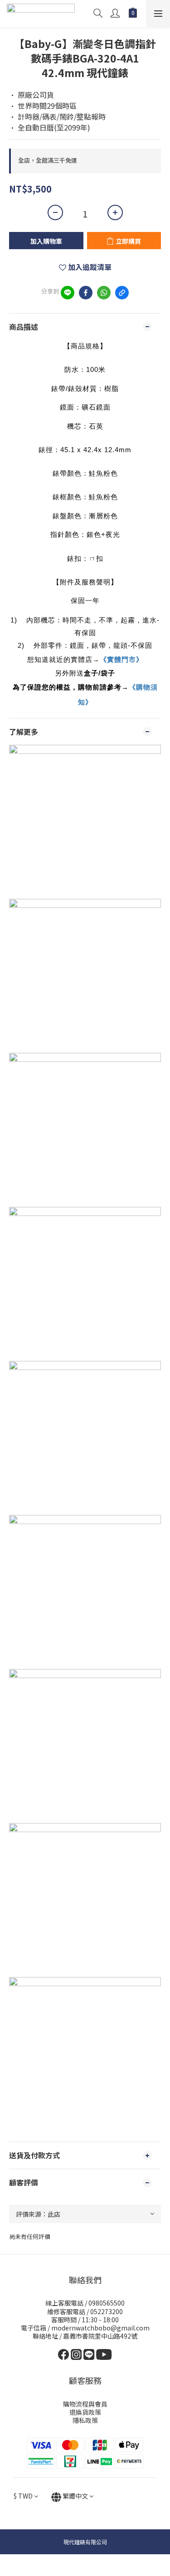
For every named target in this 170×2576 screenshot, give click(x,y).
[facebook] (86, 293)
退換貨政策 (85, 2412)
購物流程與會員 (85, 2404)
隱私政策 (85, 2420)
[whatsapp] (104, 293)
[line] (68, 293)
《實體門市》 (121, 659)
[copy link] (122, 293)
